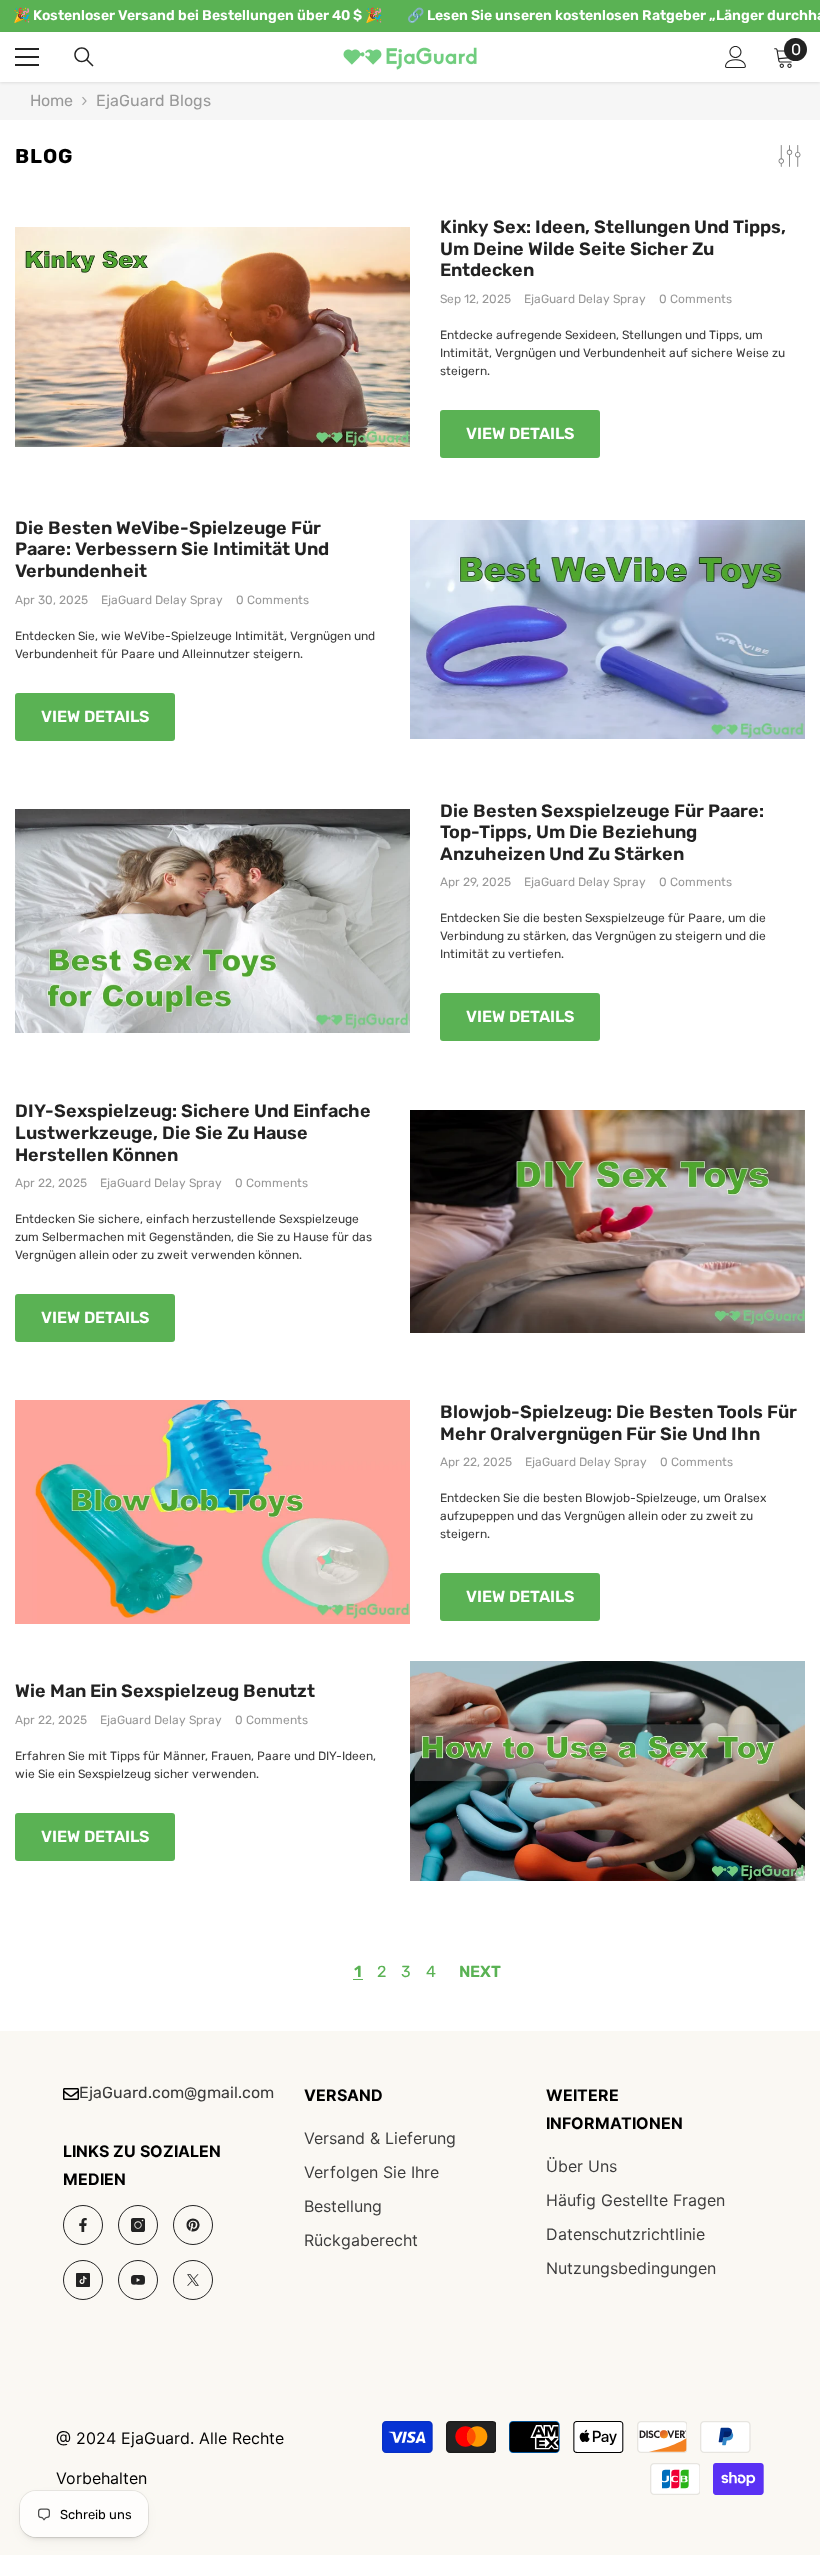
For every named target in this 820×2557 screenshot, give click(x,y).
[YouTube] (138, 2280)
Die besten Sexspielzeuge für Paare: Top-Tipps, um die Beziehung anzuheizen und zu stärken (602, 833)
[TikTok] (83, 2280)
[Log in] (736, 57)
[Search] (84, 57)
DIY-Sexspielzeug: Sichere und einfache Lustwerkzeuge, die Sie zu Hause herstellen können (193, 1133)
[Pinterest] (193, 2225)
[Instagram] (138, 2225)
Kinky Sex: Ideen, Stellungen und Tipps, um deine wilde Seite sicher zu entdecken (613, 249)
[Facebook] (83, 2225)
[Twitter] (193, 2280)
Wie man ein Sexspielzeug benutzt (165, 1691)
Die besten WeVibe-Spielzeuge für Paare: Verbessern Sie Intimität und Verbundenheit (172, 550)
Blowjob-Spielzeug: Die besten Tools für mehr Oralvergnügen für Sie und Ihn (618, 1423)
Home (51, 101)
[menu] (27, 57)
